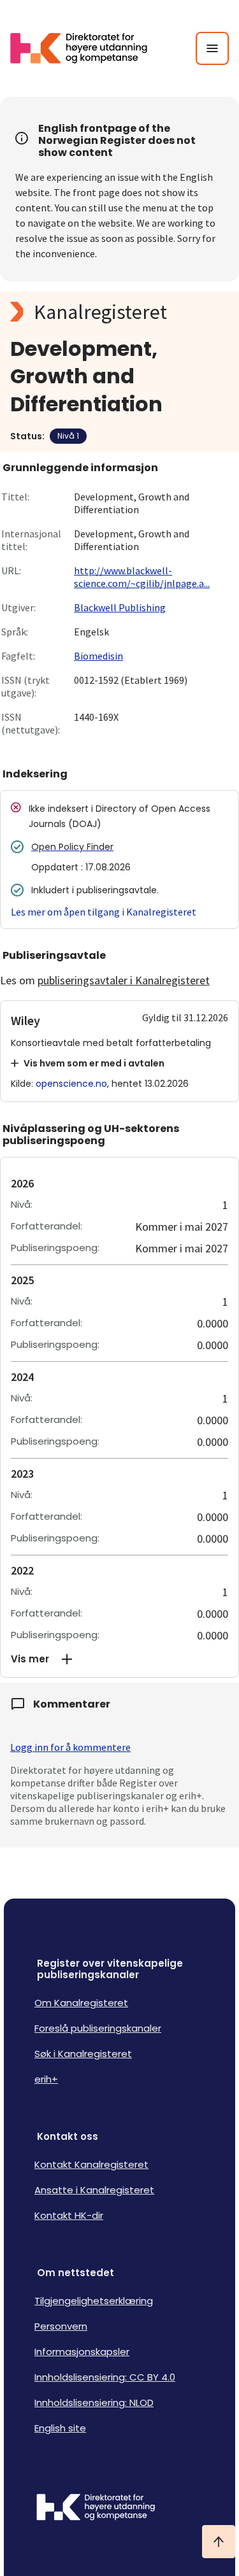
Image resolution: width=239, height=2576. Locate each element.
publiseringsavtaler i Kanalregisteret (124, 980)
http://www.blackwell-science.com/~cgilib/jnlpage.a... (142, 577)
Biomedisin (98, 656)
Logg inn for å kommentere (70, 1747)
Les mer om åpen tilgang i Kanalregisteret (104, 912)
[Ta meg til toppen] (219, 2542)
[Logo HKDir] (119, 2509)
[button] (119, 1659)
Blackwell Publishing (120, 607)
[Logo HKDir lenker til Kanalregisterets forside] (87, 48)
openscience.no (71, 1084)
